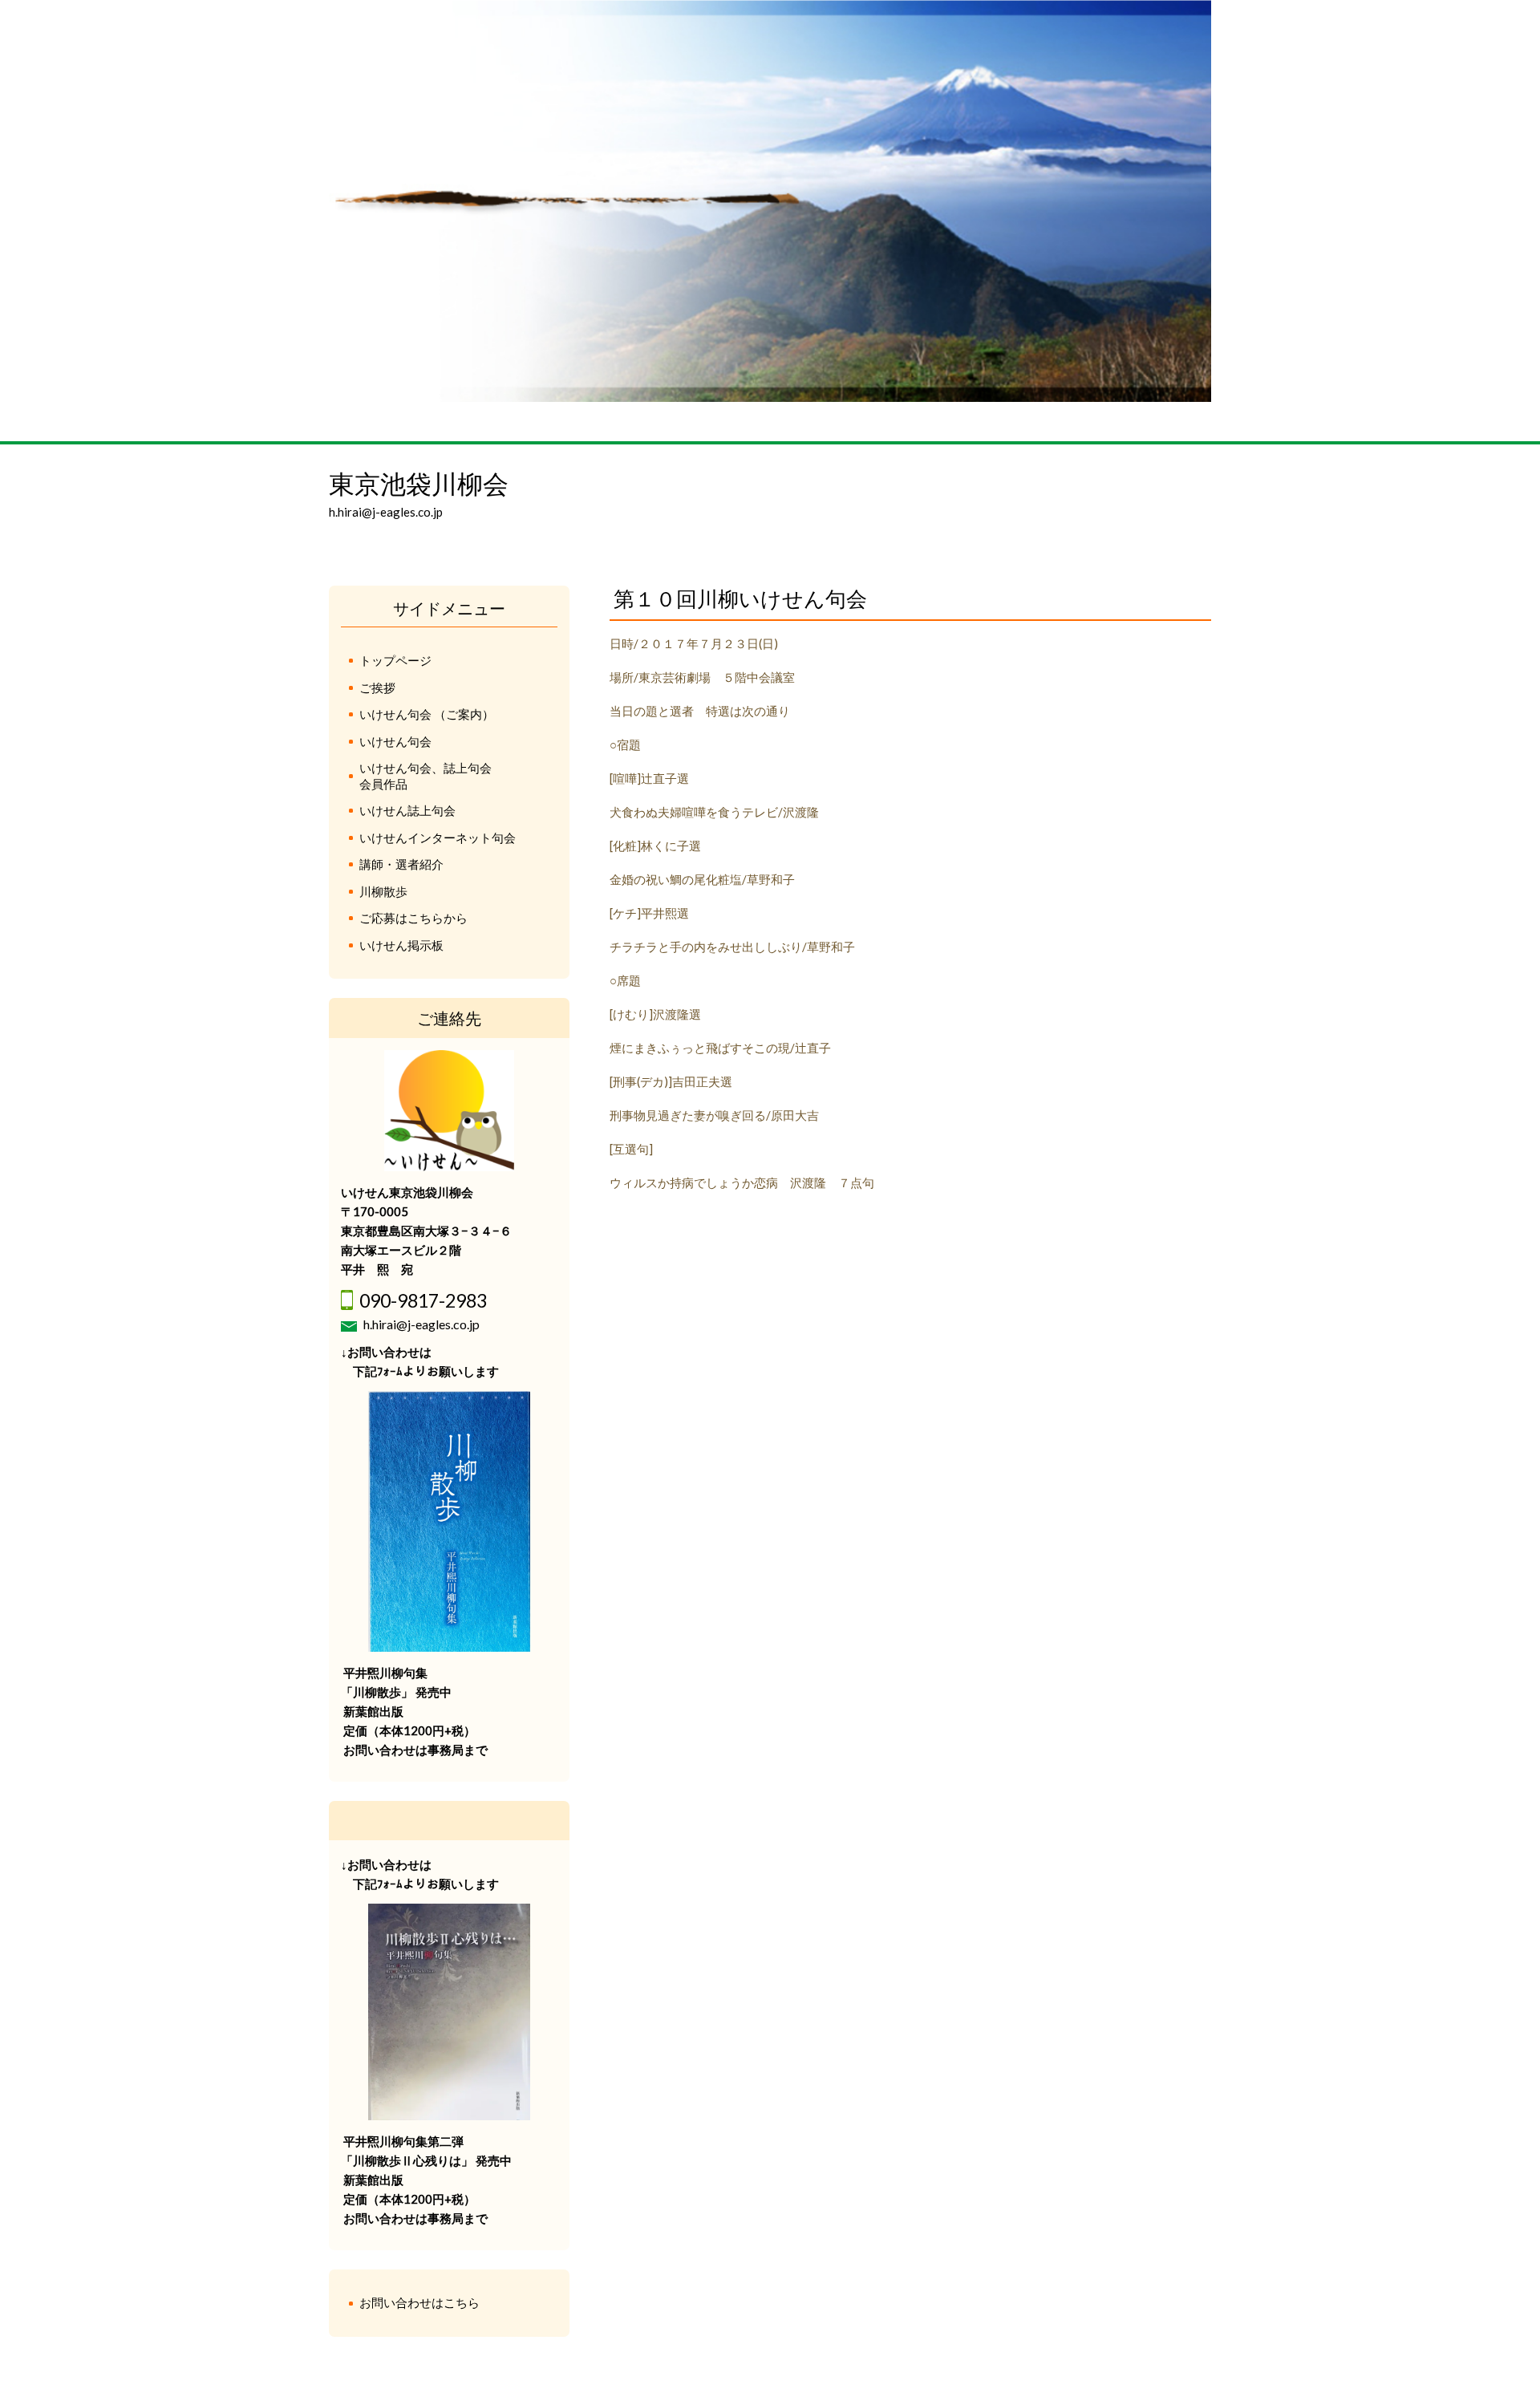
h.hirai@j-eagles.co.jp (421, 1324)
